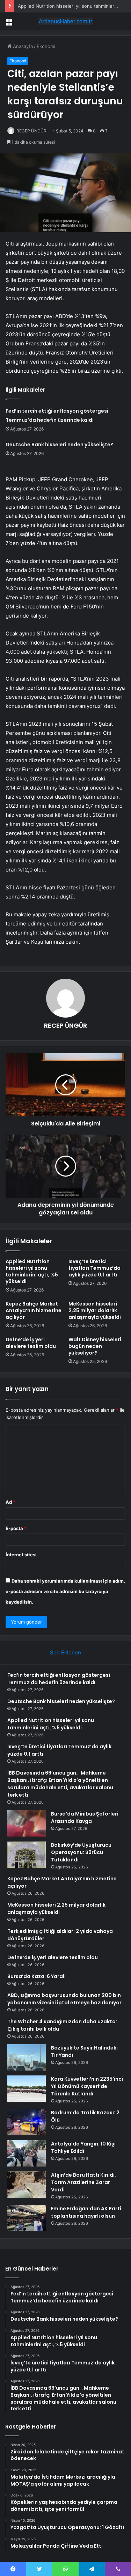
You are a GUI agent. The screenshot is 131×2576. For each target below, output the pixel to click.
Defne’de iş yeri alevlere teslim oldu (31, 1343)
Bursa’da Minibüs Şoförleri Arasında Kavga (85, 1817)
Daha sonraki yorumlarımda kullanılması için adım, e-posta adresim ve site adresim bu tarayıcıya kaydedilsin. (65, 1591)
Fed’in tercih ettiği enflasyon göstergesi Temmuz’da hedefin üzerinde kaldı (59, 1679)
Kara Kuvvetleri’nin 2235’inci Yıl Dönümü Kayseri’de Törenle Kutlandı (87, 2086)
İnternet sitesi (21, 1555)
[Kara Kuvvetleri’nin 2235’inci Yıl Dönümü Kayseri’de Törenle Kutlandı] (27, 2089)
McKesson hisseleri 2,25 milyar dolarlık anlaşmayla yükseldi (95, 1310)
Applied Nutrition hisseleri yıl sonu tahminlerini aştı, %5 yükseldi (32, 1271)
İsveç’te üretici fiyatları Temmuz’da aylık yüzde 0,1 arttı (94, 1268)
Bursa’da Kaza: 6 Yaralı (37, 1976)
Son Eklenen (65, 1652)
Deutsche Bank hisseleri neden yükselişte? (59, 445)
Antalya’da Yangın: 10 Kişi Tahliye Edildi (83, 2147)
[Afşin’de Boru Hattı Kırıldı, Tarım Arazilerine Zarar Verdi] (27, 2185)
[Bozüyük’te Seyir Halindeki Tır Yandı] (27, 2057)
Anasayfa (22, 46)
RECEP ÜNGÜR (31, 131)
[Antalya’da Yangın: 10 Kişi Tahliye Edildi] (27, 2153)
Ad (10, 1502)
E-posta (16, 1528)
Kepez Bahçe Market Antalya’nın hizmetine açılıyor (34, 1310)
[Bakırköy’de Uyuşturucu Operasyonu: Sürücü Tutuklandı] (27, 1855)
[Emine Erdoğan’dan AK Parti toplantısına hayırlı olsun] (27, 2218)
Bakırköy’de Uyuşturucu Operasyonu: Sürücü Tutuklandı (81, 1852)
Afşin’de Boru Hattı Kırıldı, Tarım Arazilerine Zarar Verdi (83, 2182)
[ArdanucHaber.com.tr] (66, 21)
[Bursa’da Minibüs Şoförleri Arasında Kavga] (27, 1823)
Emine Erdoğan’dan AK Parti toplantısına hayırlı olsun (86, 2212)
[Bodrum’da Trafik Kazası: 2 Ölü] (27, 2122)
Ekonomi (46, 46)
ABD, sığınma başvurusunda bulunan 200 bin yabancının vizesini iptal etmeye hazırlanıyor (64, 1999)
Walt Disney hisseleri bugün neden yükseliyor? (95, 1346)
